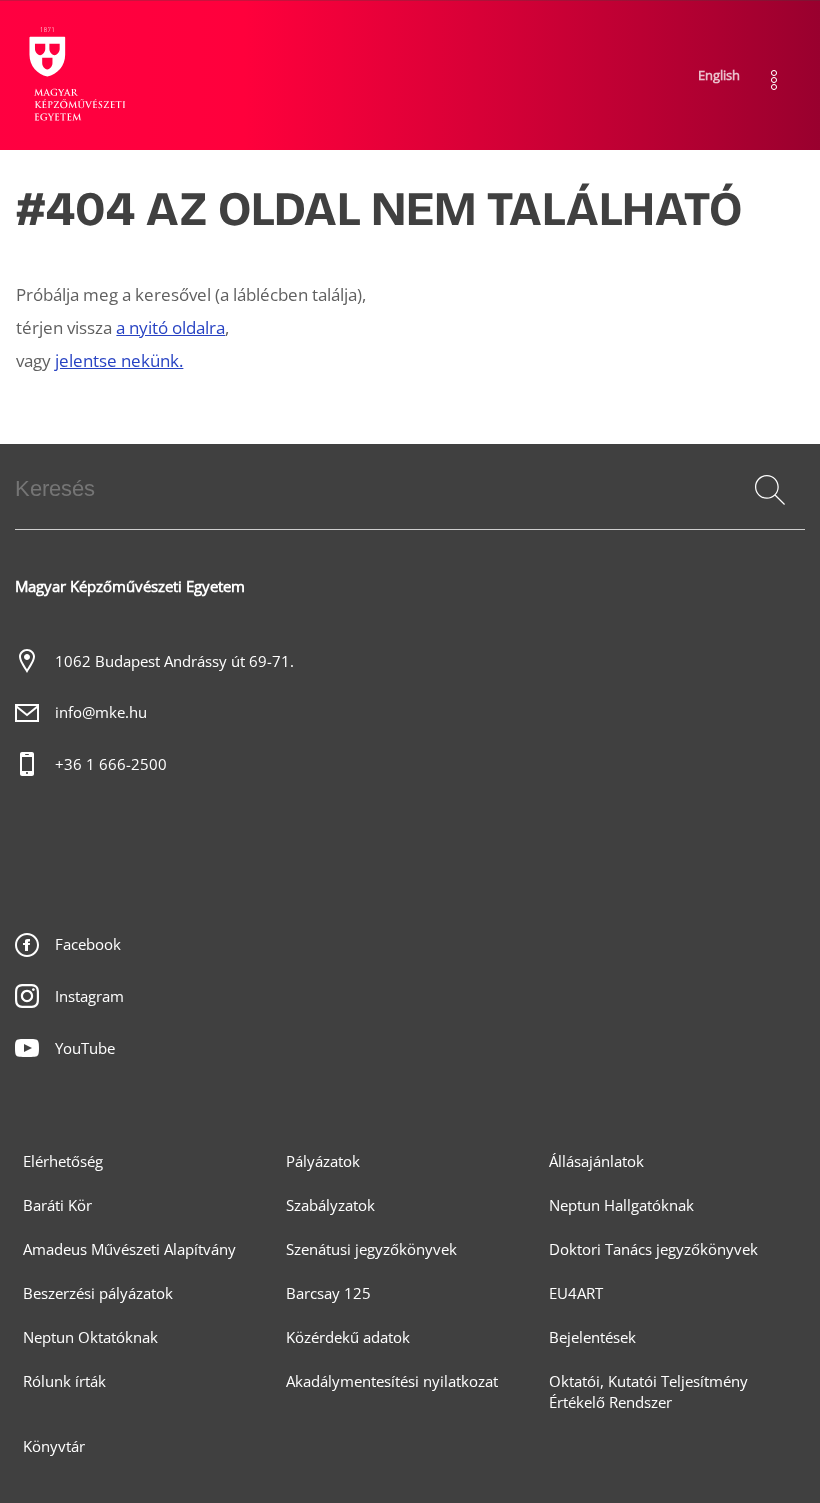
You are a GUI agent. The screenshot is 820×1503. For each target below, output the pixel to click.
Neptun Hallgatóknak (621, 1205)
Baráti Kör (57, 1205)
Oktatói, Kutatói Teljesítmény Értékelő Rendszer (648, 1392)
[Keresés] (770, 490)
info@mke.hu (101, 712)
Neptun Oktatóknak (90, 1337)
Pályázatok (323, 1161)
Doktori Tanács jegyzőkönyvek (653, 1249)
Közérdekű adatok (348, 1337)
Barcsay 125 (328, 1293)
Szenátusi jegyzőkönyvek (371, 1249)
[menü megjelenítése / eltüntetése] (774, 80)
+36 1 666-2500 (111, 764)
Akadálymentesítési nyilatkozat (392, 1381)
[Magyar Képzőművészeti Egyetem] (75, 75)
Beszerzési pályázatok (98, 1293)
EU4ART (576, 1293)
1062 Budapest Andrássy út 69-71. (174, 661)
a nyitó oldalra (170, 327)
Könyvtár (54, 1446)
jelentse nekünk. (119, 360)
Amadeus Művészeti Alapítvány (129, 1249)
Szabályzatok (330, 1205)
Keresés (768, 514)
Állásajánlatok (596, 1161)
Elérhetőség (63, 1161)
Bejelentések (592, 1337)
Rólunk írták (64, 1381)
